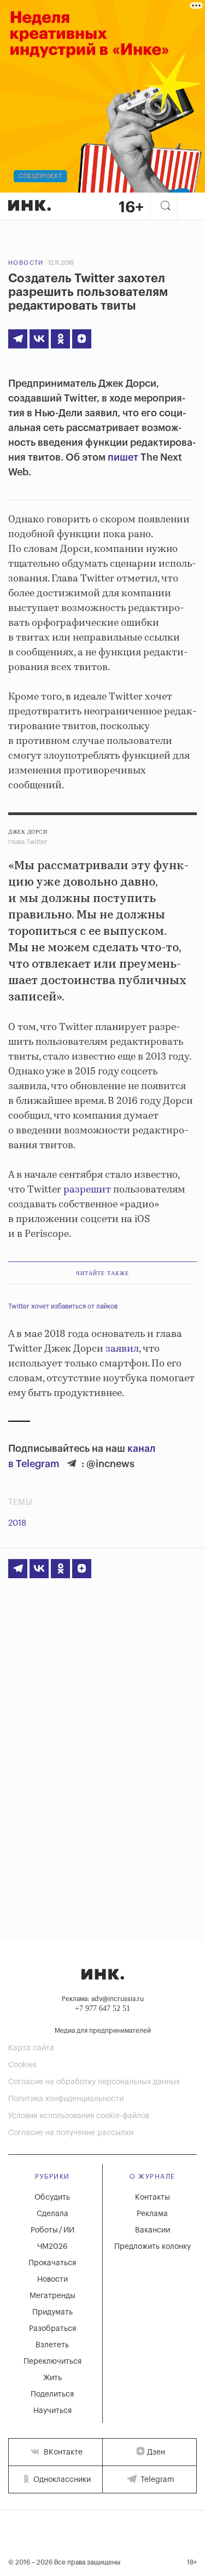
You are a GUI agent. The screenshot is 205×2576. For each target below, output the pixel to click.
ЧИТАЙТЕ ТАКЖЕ (102, 1273)
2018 (17, 1523)
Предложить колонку (153, 2247)
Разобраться (52, 2329)
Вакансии (153, 2230)
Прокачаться (52, 2263)
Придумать (52, 2312)
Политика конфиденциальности (66, 2099)
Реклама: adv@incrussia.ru (103, 1999)
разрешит (87, 1190)
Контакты (153, 2197)
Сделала (52, 2214)
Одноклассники (61, 2480)
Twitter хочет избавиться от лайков (63, 1306)
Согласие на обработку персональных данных (94, 2082)
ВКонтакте (62, 2452)
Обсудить (52, 2197)
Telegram (156, 2480)
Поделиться (52, 2394)
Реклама (152, 2214)
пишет (123, 457)
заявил (122, 1349)
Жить (52, 2378)
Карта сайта (31, 2048)
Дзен (156, 2452)
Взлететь (52, 2345)
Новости (26, 263)
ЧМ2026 (52, 2247)
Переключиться (52, 2362)
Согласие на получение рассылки (71, 2133)
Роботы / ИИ (52, 2230)
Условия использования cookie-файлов (79, 2116)
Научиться (52, 2411)
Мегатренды (52, 2296)
